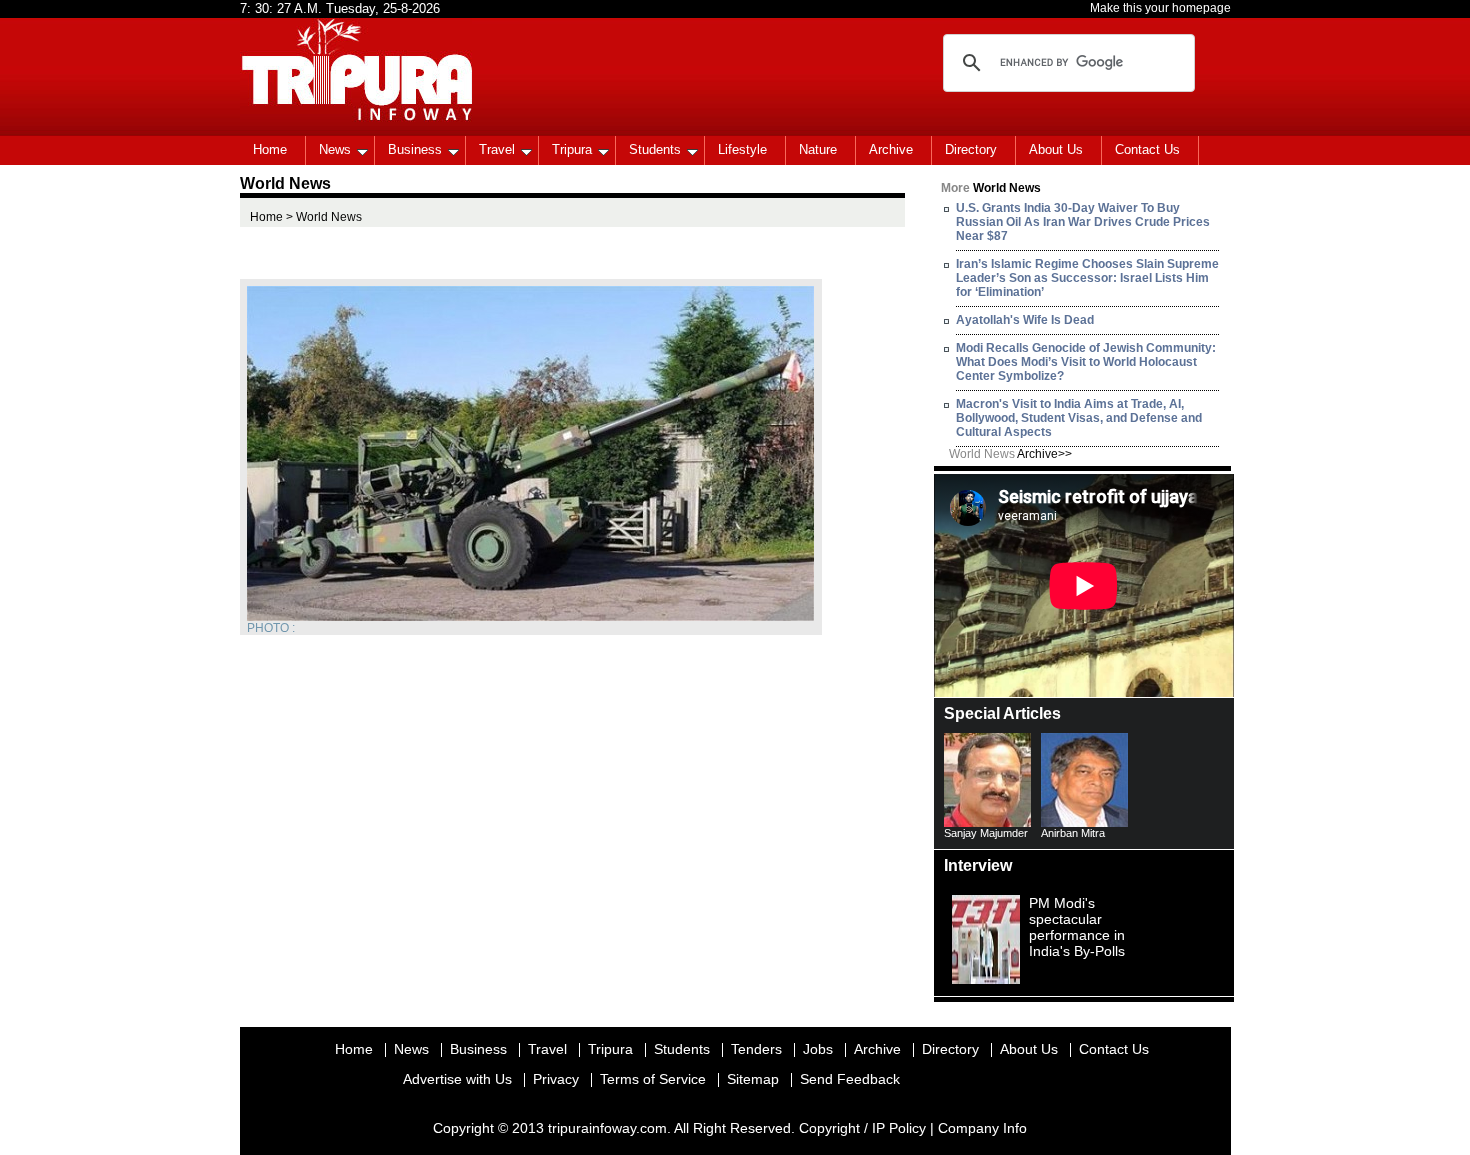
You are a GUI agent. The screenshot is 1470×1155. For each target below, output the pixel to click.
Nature (818, 149)
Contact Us (1147, 149)
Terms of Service (653, 1079)
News (335, 149)
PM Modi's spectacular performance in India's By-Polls (1077, 927)
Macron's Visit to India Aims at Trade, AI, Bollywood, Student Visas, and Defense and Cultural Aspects (1079, 418)
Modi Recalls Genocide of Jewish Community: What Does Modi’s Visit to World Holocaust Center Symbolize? (1086, 362)
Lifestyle (742, 149)
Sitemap (753, 1079)
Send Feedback (850, 1079)
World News (1010, 454)
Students (655, 149)
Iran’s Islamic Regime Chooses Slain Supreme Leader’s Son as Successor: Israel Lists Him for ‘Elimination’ (1087, 278)
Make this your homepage (1160, 8)
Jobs (818, 1049)
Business (415, 149)
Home (270, 149)
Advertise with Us (457, 1079)
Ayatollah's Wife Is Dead (1025, 320)
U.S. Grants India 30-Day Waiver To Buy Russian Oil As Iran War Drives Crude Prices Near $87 (1083, 222)
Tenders (756, 1049)
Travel (497, 149)
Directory (971, 149)
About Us (1056, 149)
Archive (891, 149)
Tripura (572, 149)
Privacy (556, 1079)
